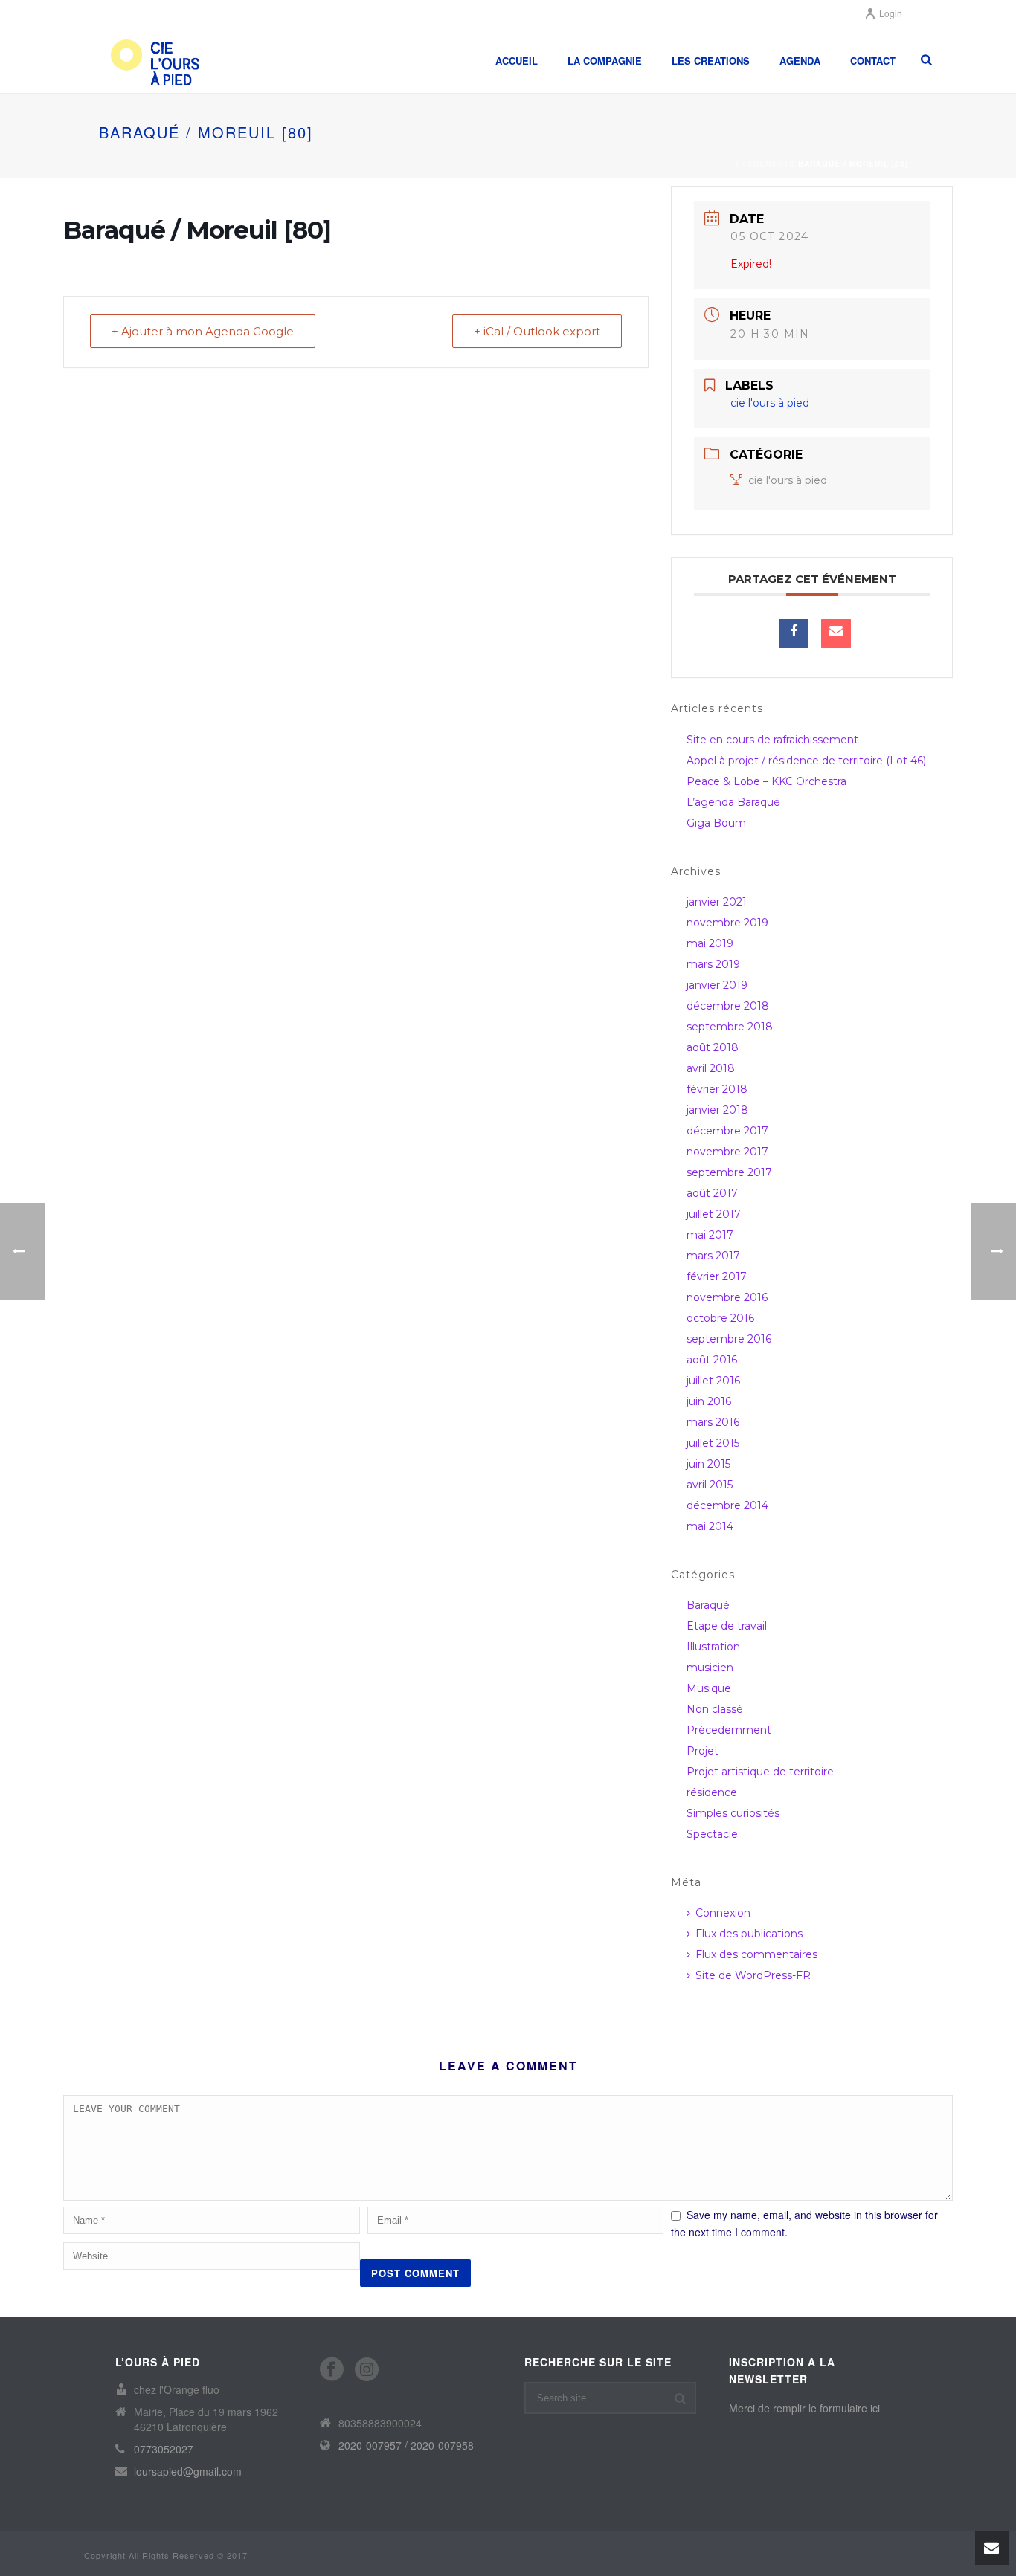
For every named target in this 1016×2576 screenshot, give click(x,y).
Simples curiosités (733, 1813)
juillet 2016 (713, 1381)
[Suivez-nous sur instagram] (367, 2370)
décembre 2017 (727, 1131)
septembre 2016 (729, 1339)
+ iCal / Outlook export (537, 331)
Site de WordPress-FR (753, 1975)
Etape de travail (727, 1626)
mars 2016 (713, 1422)
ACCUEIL (517, 61)
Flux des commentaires (756, 1954)
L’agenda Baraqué (733, 802)
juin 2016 (709, 1401)
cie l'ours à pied (788, 480)
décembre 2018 (728, 1006)
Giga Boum (716, 823)
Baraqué (708, 1605)
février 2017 (717, 1276)
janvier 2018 (717, 1110)
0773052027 (164, 2449)
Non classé (715, 1709)
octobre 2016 (720, 1318)
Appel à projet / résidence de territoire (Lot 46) (806, 761)
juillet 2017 (714, 1214)
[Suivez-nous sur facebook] (332, 2370)
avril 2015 (710, 1485)
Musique (709, 1688)
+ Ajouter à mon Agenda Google (203, 331)
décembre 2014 (727, 1505)
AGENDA (800, 61)
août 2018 (713, 1047)
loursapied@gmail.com (188, 2471)
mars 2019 (713, 964)
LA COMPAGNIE (605, 61)
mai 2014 (710, 1526)
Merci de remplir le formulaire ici (804, 2408)
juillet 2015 (713, 1443)
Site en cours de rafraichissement (772, 740)
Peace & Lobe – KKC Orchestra (766, 781)
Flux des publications (749, 1934)
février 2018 (717, 1089)
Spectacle (712, 1834)
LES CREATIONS (711, 61)
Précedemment (729, 1730)
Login (891, 13)
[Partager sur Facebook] (794, 633)
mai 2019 (710, 943)
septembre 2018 (730, 1027)
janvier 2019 (717, 985)
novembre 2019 (727, 923)
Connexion (723, 1913)
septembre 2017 (729, 1172)
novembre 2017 (727, 1152)
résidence (712, 1792)
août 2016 (712, 1360)
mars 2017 (713, 1256)
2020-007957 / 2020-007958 (406, 2445)
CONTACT (873, 61)
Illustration (713, 1647)
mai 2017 (710, 1235)
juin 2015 (708, 1464)
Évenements (765, 164)
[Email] (836, 633)
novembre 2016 (727, 1297)
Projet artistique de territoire (760, 1772)
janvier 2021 (717, 902)
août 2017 (712, 1193)
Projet (702, 1751)
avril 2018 (711, 1068)
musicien (710, 1668)
